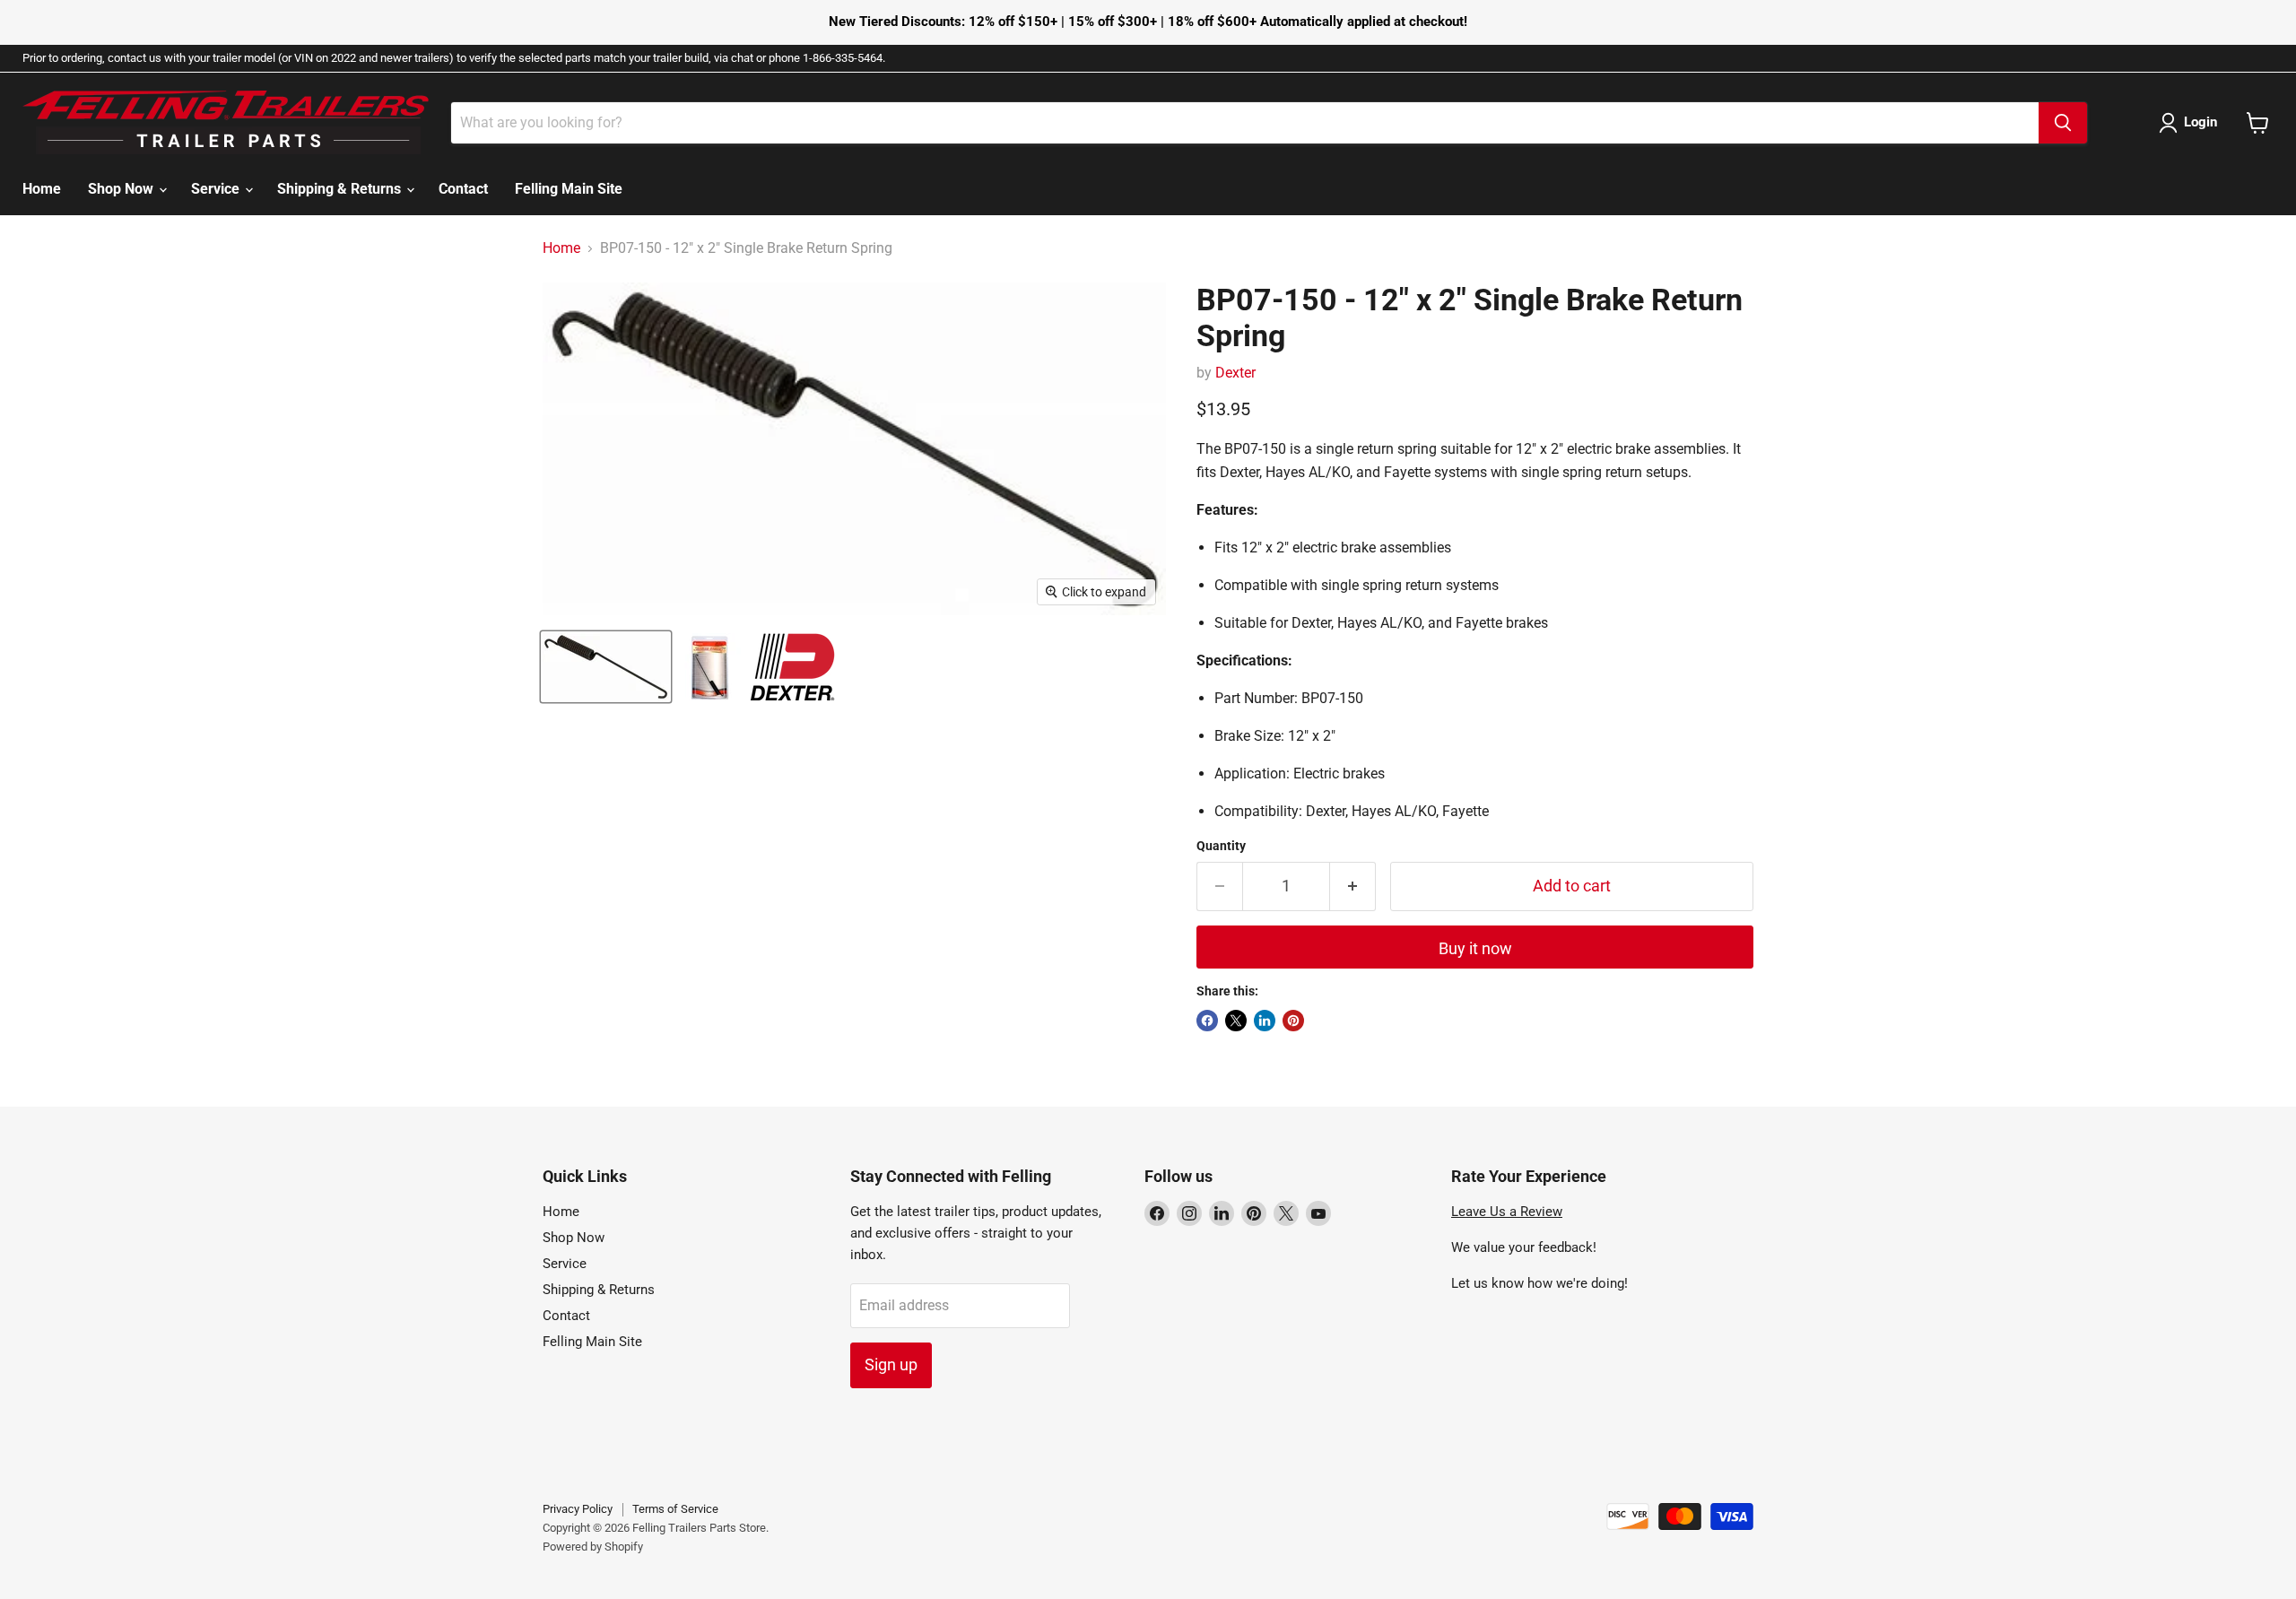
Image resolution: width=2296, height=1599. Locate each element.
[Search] (2063, 123)
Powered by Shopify (593, 1547)
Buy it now (1475, 948)
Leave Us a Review (1507, 1212)
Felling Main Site (569, 189)
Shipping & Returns (341, 189)
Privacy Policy (578, 1509)
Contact (463, 189)
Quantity (1221, 846)
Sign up (891, 1364)
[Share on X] (1236, 1021)
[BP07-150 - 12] (606, 667)
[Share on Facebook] (1207, 1021)
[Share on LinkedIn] (1265, 1021)
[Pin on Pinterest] (1293, 1021)
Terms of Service (675, 1509)
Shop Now (122, 189)
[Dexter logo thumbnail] (792, 667)
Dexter (1235, 373)
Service (217, 189)
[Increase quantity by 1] (1353, 886)
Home (42, 189)
